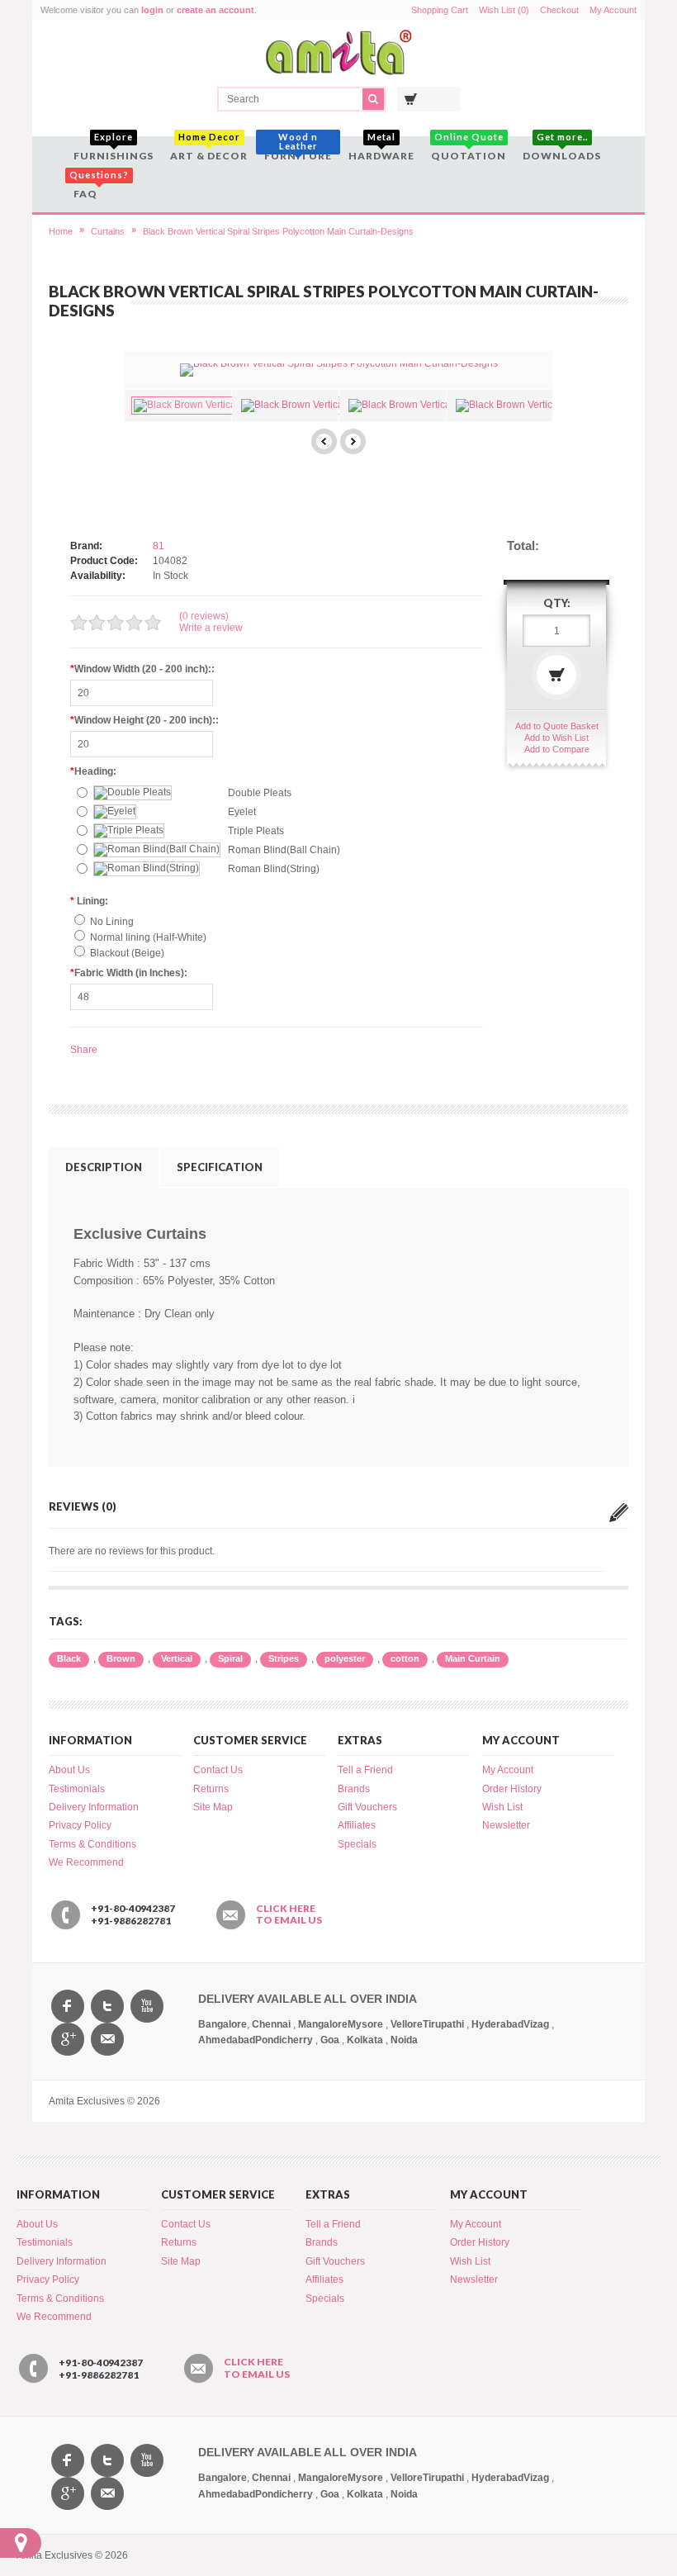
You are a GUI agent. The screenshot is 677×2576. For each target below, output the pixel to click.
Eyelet (242, 812)
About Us (69, 1770)
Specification (220, 1167)
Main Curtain (473, 1658)
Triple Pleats (256, 831)
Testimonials (77, 1789)
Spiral (230, 1658)
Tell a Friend (365, 1770)
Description (104, 1167)
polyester (345, 1658)
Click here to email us (289, 1914)
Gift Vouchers (367, 1807)
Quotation (469, 149)
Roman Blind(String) (274, 869)
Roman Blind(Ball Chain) (284, 850)
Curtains (108, 231)
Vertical (177, 1658)
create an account (215, 10)
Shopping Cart (440, 10)
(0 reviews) (204, 616)
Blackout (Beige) (127, 953)
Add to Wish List (556, 738)
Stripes (284, 1658)
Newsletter (506, 1825)
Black (69, 1658)
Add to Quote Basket (557, 726)
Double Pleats (260, 793)
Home (61, 231)
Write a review (211, 628)
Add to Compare (557, 749)
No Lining (112, 922)
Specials (357, 1844)
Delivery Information (94, 1807)
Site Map (213, 1807)
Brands (354, 1789)
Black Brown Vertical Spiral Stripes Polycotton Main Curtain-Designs (278, 231)
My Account (613, 10)
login (152, 10)
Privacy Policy (80, 1825)
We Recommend (86, 1862)
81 (159, 546)
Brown (121, 1658)
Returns (211, 1789)
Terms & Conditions (92, 1844)
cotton (405, 1658)
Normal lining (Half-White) (148, 937)
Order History (512, 1789)
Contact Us (218, 1770)
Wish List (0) (504, 10)
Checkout (559, 10)
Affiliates (357, 1825)
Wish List (502, 1807)
